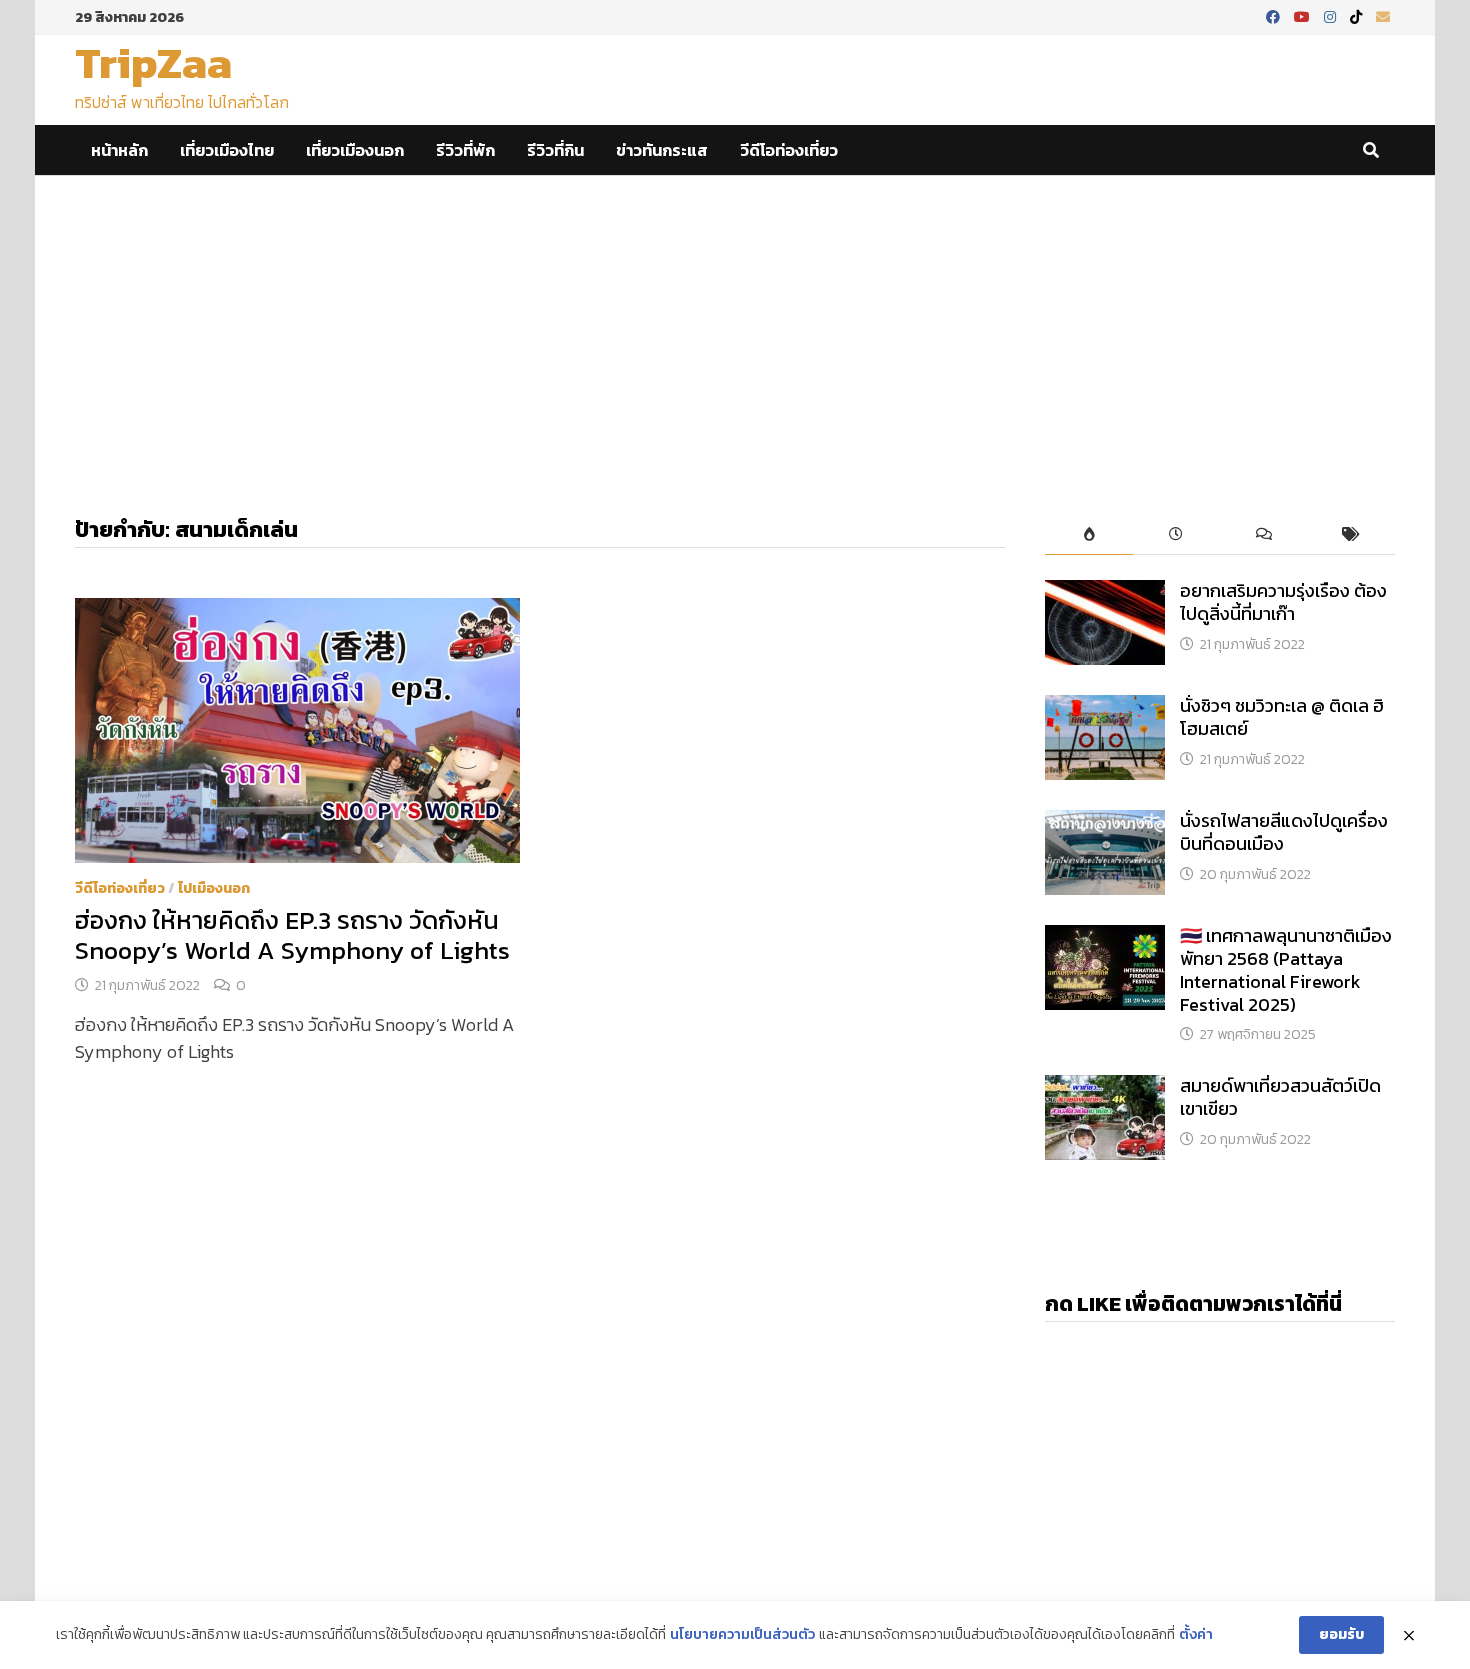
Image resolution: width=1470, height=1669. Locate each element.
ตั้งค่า (1196, 1635)
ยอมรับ (1341, 1634)
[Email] (1383, 15)
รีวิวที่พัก (465, 150)
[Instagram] (1332, 15)
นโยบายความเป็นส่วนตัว (742, 1635)
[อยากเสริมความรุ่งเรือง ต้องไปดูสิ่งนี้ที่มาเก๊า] (1105, 593)
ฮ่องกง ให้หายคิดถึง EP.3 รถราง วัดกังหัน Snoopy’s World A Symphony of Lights (292, 935)
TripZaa (153, 62)
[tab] (1088, 535)
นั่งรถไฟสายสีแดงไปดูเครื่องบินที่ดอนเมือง (1284, 832)
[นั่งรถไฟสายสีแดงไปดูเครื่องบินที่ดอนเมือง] (1105, 823)
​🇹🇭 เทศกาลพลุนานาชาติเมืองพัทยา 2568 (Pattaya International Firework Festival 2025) (1286, 970)
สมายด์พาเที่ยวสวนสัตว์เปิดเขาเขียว (1280, 1097)
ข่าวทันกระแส (662, 150)
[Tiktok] (1358, 15)
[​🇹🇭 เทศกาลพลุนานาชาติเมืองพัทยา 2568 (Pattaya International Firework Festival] (1105, 938)
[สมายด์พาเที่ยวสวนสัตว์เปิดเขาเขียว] (1105, 1088)
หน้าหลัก (119, 150)
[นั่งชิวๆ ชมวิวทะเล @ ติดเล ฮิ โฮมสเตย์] (1105, 708)
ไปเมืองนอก (214, 888)
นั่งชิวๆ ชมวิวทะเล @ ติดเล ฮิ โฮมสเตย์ (1282, 717)
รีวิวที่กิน (555, 150)
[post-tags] (1351, 535)
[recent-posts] (1176, 535)
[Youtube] (1304, 15)
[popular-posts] (1088, 535)
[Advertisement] (735, 326)
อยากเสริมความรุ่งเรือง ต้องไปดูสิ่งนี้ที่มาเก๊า (1283, 602)
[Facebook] (1275, 15)
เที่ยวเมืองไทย (227, 150)
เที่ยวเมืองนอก (355, 150)
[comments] (1263, 535)
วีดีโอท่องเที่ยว (789, 150)
